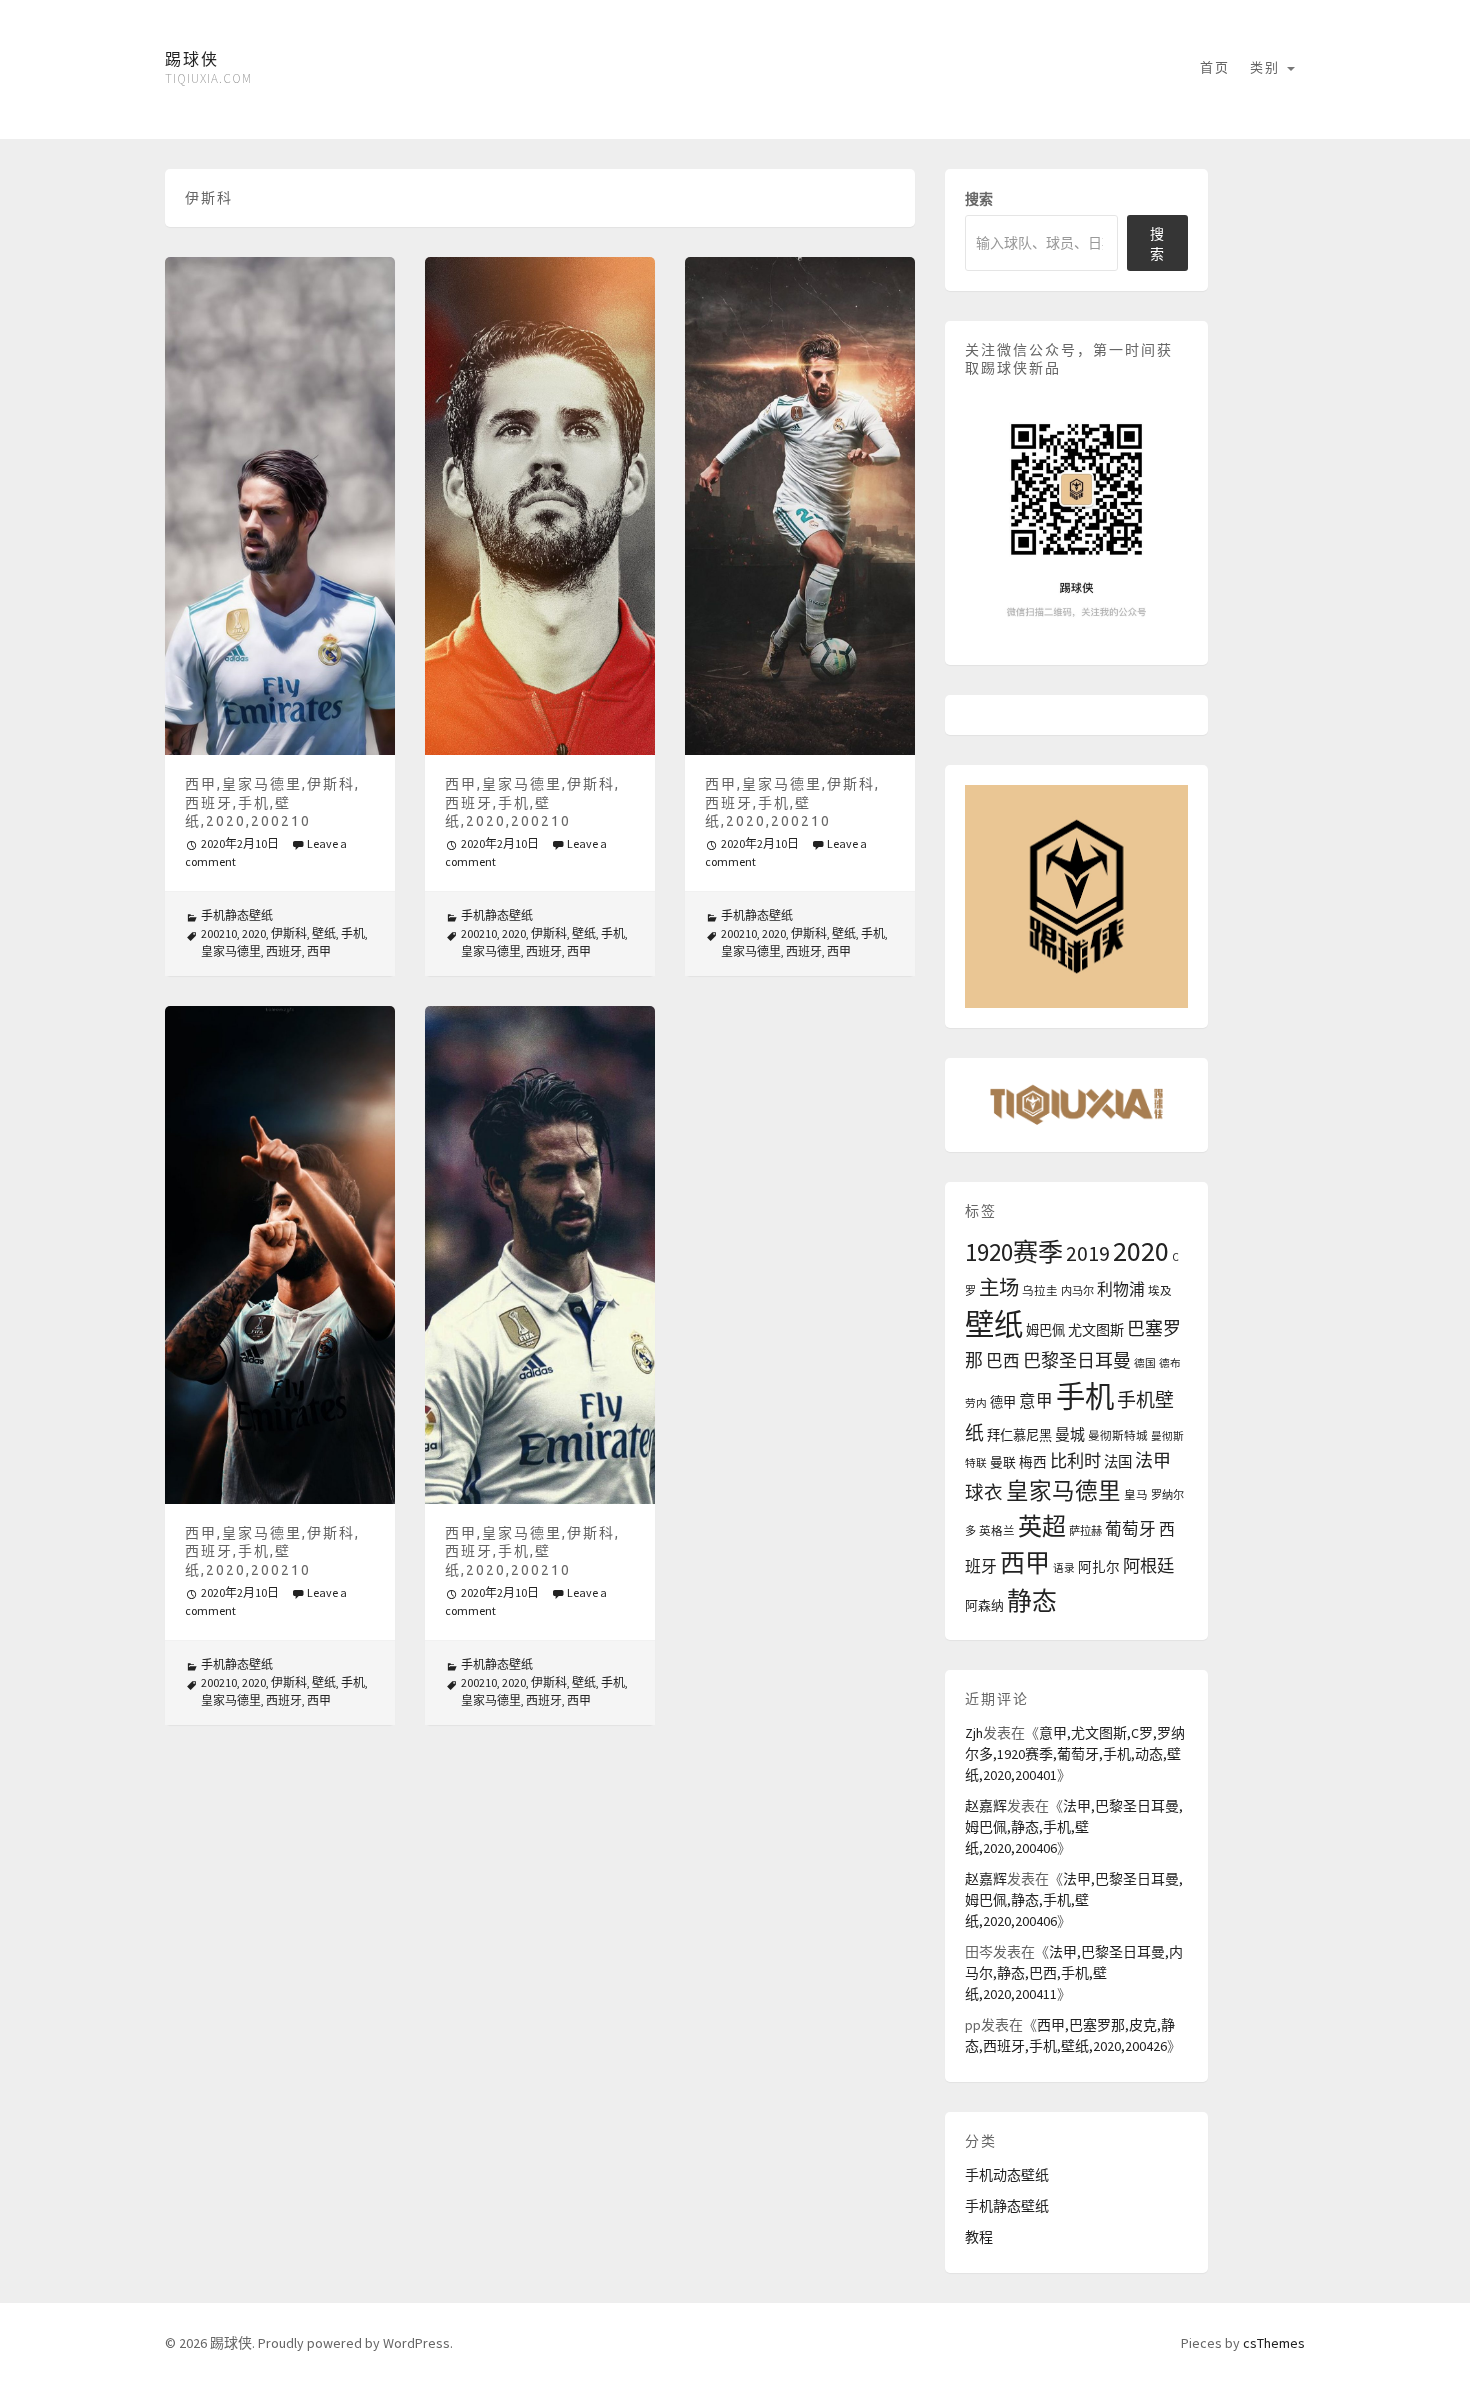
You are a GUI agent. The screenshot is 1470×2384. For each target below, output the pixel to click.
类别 (1267, 67)
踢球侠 (192, 59)
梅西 (1033, 1462)
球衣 (984, 1492)
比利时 (1075, 1461)
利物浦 (1121, 1289)
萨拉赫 (1085, 1531)
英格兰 (997, 1531)
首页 (1215, 67)
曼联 (1003, 1462)
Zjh (974, 1733)
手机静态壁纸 (237, 915)
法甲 (1153, 1460)
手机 (353, 933)
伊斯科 (289, 933)
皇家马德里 (231, 951)
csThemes (1274, 2343)
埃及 (1160, 1291)
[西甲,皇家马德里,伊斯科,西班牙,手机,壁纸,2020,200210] (280, 506)
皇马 (1136, 1495)
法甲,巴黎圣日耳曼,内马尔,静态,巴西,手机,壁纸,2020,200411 (1074, 1973)
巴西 (1003, 1361)
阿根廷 (1148, 1566)
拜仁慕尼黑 (1019, 1435)
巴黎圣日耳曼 (1077, 1360)
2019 (1088, 1253)
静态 (1032, 1601)
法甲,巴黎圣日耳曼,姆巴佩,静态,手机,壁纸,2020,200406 (1074, 1827)
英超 (1042, 1526)
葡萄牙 (1130, 1529)
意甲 (1036, 1401)
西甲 (319, 951)
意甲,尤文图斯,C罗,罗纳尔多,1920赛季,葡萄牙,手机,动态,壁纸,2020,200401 (1075, 1754)
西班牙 (284, 951)
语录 (1064, 1568)
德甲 (1003, 1402)
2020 (254, 933)
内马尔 (1077, 1291)
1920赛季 (1014, 1252)
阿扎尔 (1099, 1567)
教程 (979, 2237)
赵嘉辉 (986, 1806)
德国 (1145, 1363)
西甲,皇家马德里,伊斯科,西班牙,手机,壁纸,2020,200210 (272, 802)
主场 (999, 1288)
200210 (219, 933)
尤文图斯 (1096, 1330)
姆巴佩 (1045, 1330)
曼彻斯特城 (1118, 1436)
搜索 (979, 199)
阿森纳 (984, 1605)
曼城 (1070, 1434)
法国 (1118, 1462)
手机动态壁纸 (1007, 2175)
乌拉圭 (1040, 1291)
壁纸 (324, 933)
